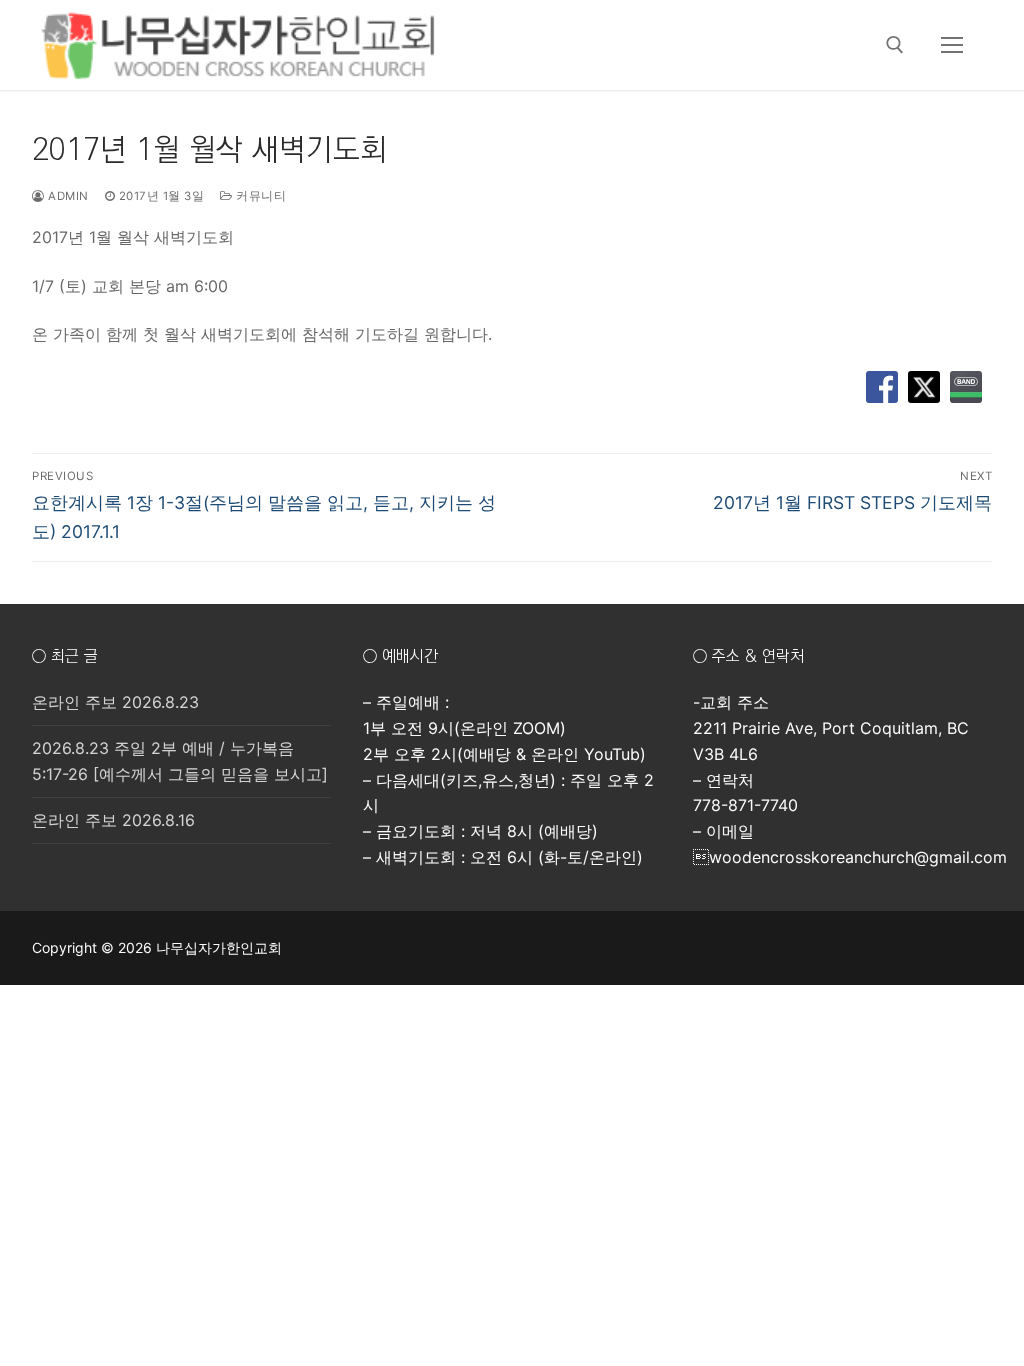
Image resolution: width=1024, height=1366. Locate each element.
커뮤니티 (259, 196)
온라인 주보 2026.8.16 (113, 820)
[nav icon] (952, 45)
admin (67, 196)
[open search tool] (895, 45)
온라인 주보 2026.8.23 (115, 702)
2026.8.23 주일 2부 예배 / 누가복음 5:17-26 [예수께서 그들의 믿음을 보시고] (180, 761)
